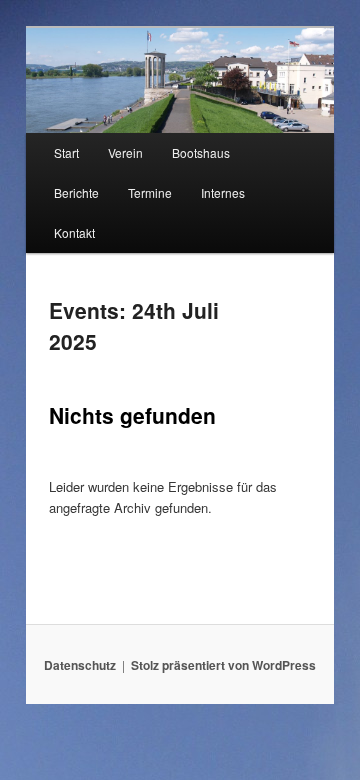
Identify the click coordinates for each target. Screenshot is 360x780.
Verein (125, 152)
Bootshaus (201, 152)
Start (66, 152)
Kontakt (74, 232)
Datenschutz (80, 665)
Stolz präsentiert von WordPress (223, 665)
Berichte (76, 192)
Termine (150, 192)
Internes (223, 192)
